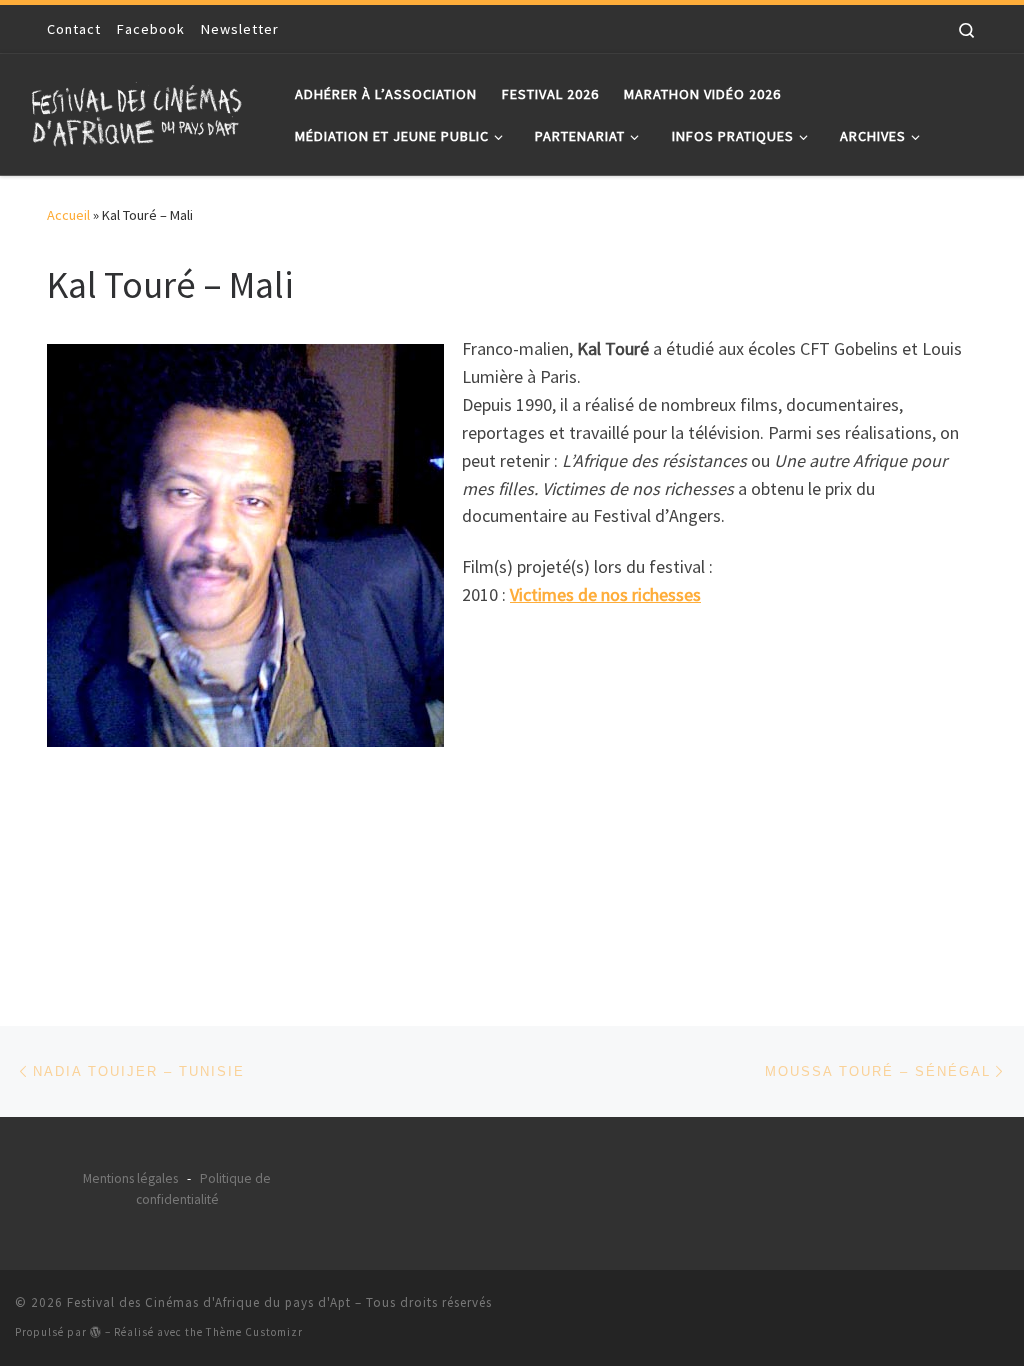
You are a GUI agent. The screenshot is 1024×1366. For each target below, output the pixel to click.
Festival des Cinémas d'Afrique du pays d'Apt (209, 1302)
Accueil (68, 215)
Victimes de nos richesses (605, 594)
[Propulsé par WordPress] (96, 1331)
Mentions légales (130, 1178)
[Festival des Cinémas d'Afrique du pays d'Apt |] (140, 110)
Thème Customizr (254, 1332)
